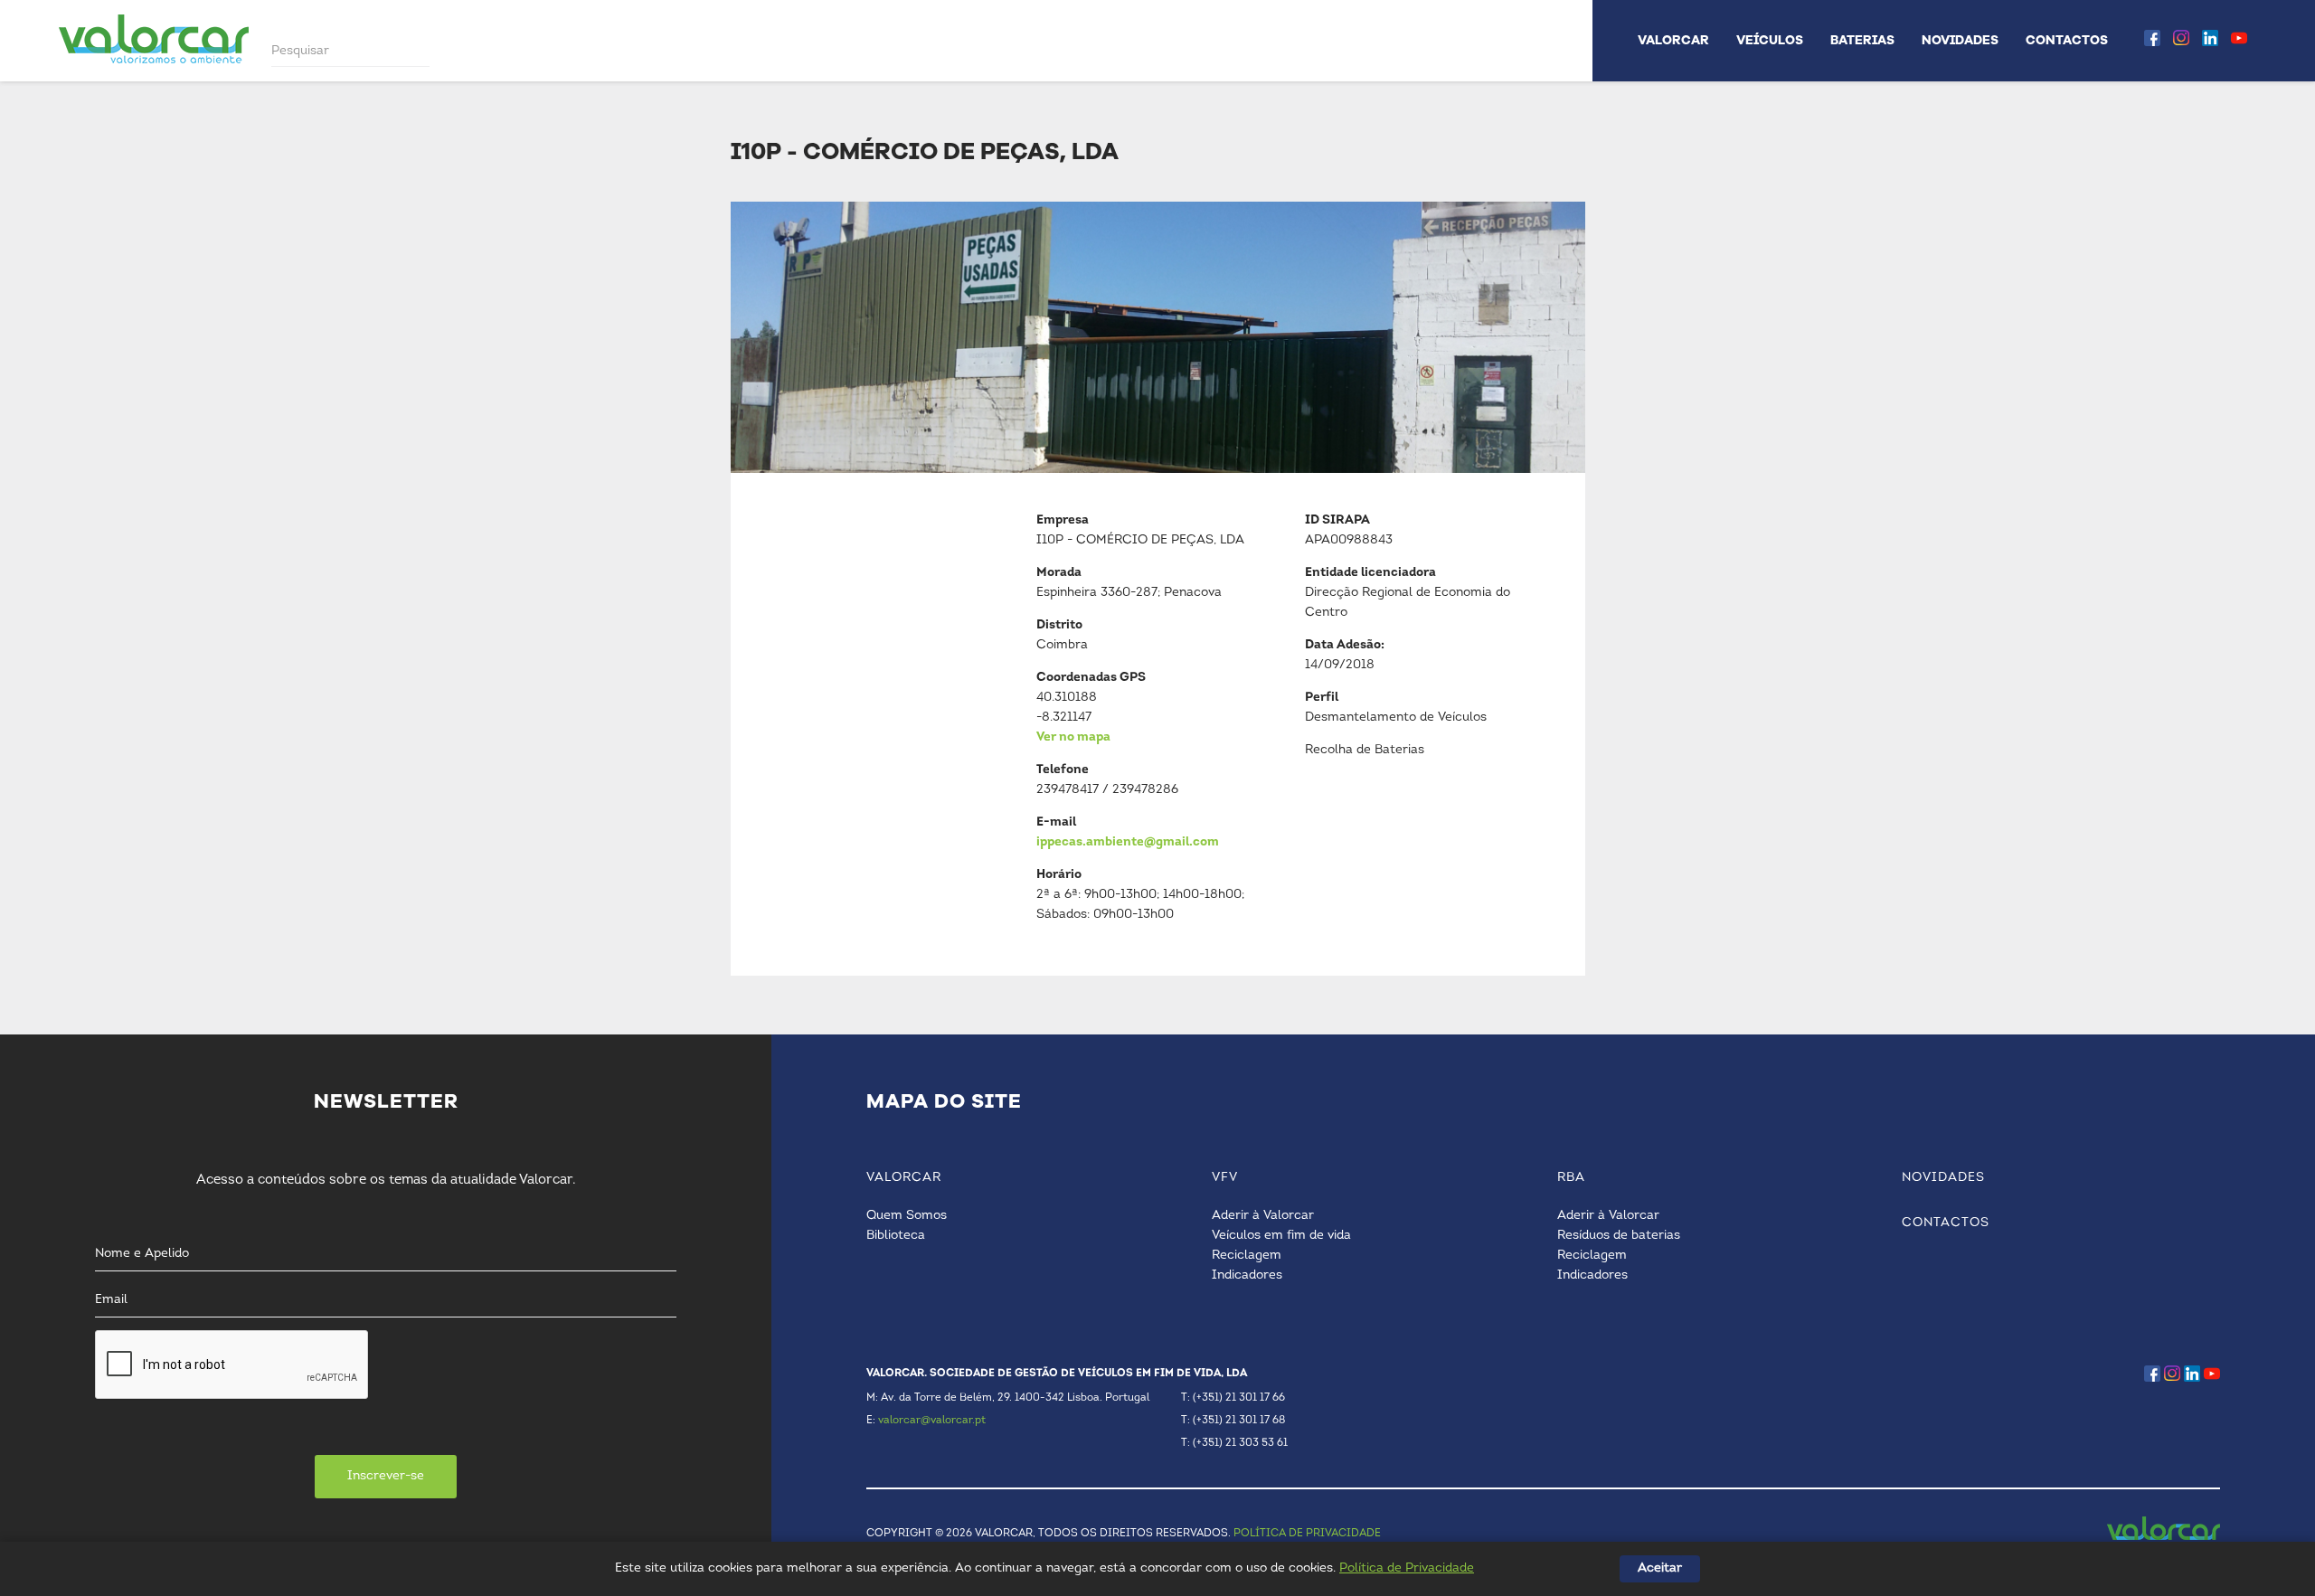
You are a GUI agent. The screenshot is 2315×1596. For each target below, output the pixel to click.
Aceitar (1660, 1568)
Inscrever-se (386, 1476)
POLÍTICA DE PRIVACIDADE (1307, 1534)
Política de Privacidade (1407, 1568)
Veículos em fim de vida (1281, 1236)
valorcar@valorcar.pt (932, 1421)
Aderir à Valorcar (1263, 1216)
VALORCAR (1673, 40)
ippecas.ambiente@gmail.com (1128, 842)
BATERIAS (1862, 40)
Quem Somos (907, 1216)
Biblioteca (896, 1236)
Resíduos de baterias (1619, 1236)
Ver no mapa (1073, 737)
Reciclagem (1247, 1256)
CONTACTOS (2067, 40)
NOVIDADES (1960, 40)
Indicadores (1247, 1275)
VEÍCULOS (1770, 40)
